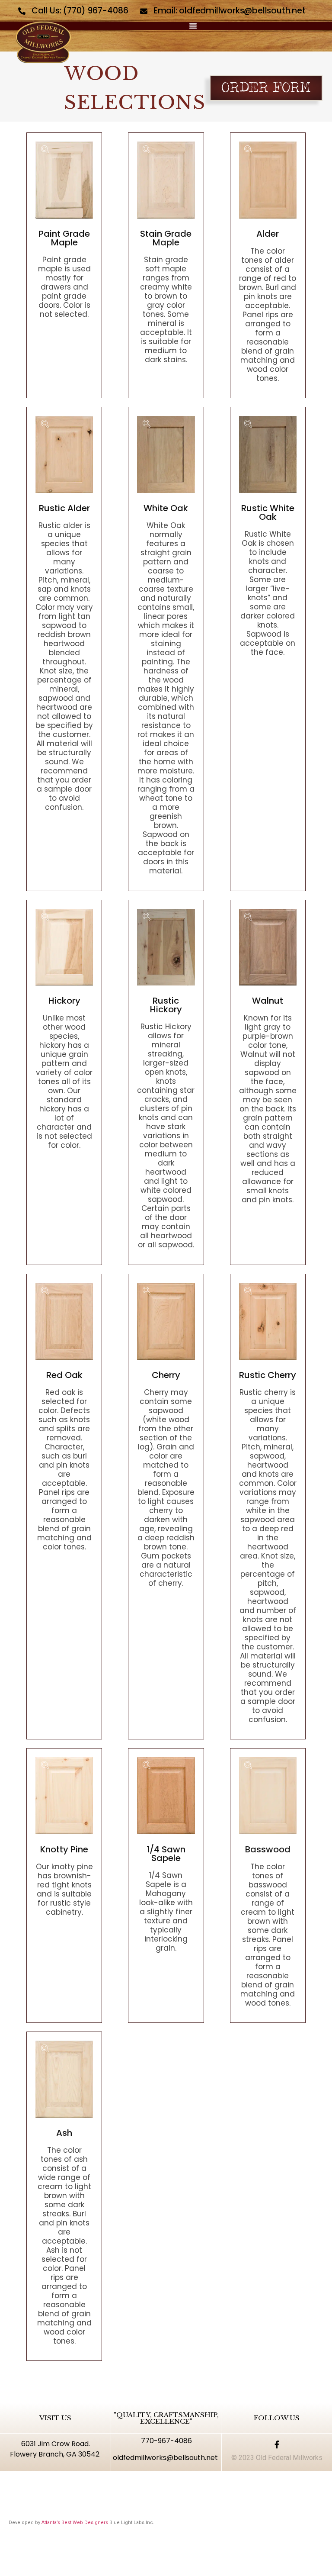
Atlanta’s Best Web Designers (75, 2523)
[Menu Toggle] (193, 26)
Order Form (266, 88)
